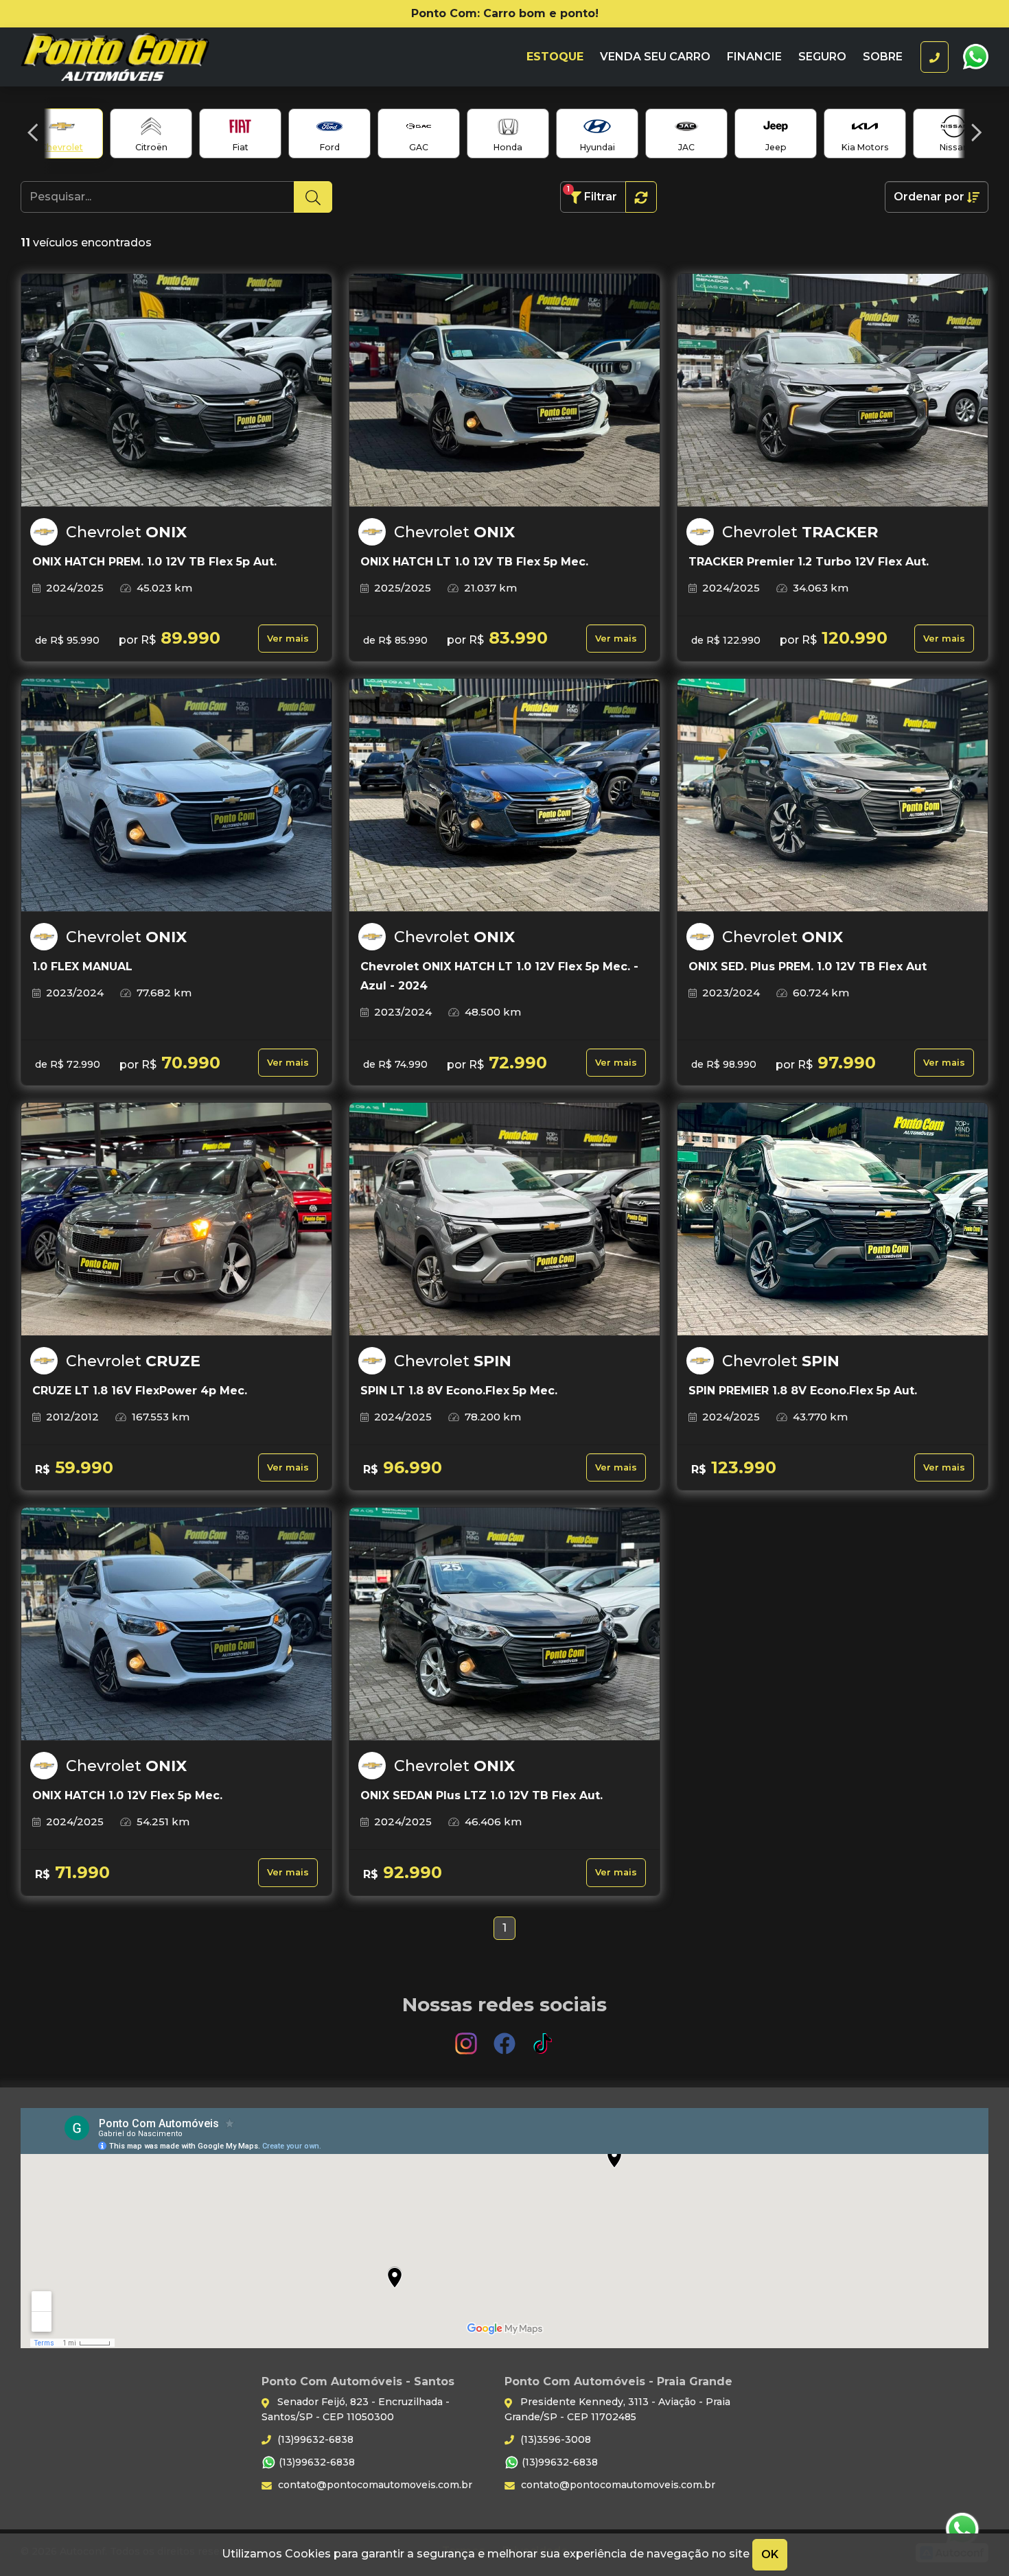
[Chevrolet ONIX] (176, 390)
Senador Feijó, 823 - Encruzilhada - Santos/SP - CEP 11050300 (356, 2409)
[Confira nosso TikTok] (543, 2037)
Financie (754, 57)
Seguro (822, 57)
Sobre (883, 57)
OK (770, 2554)
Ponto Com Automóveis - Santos (142, 57)
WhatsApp (975, 57)
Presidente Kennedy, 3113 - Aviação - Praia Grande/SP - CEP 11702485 (617, 2409)
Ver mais (288, 639)
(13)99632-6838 (314, 2439)
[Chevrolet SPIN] (505, 1219)
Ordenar (929, 197)
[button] (33, 132)
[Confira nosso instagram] (467, 2037)
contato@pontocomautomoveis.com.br (374, 2485)
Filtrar (592, 194)
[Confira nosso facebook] (506, 2037)
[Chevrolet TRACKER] (833, 390)
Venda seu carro (655, 57)
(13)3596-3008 (554, 2439)
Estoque (555, 57)
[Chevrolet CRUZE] (176, 1219)
